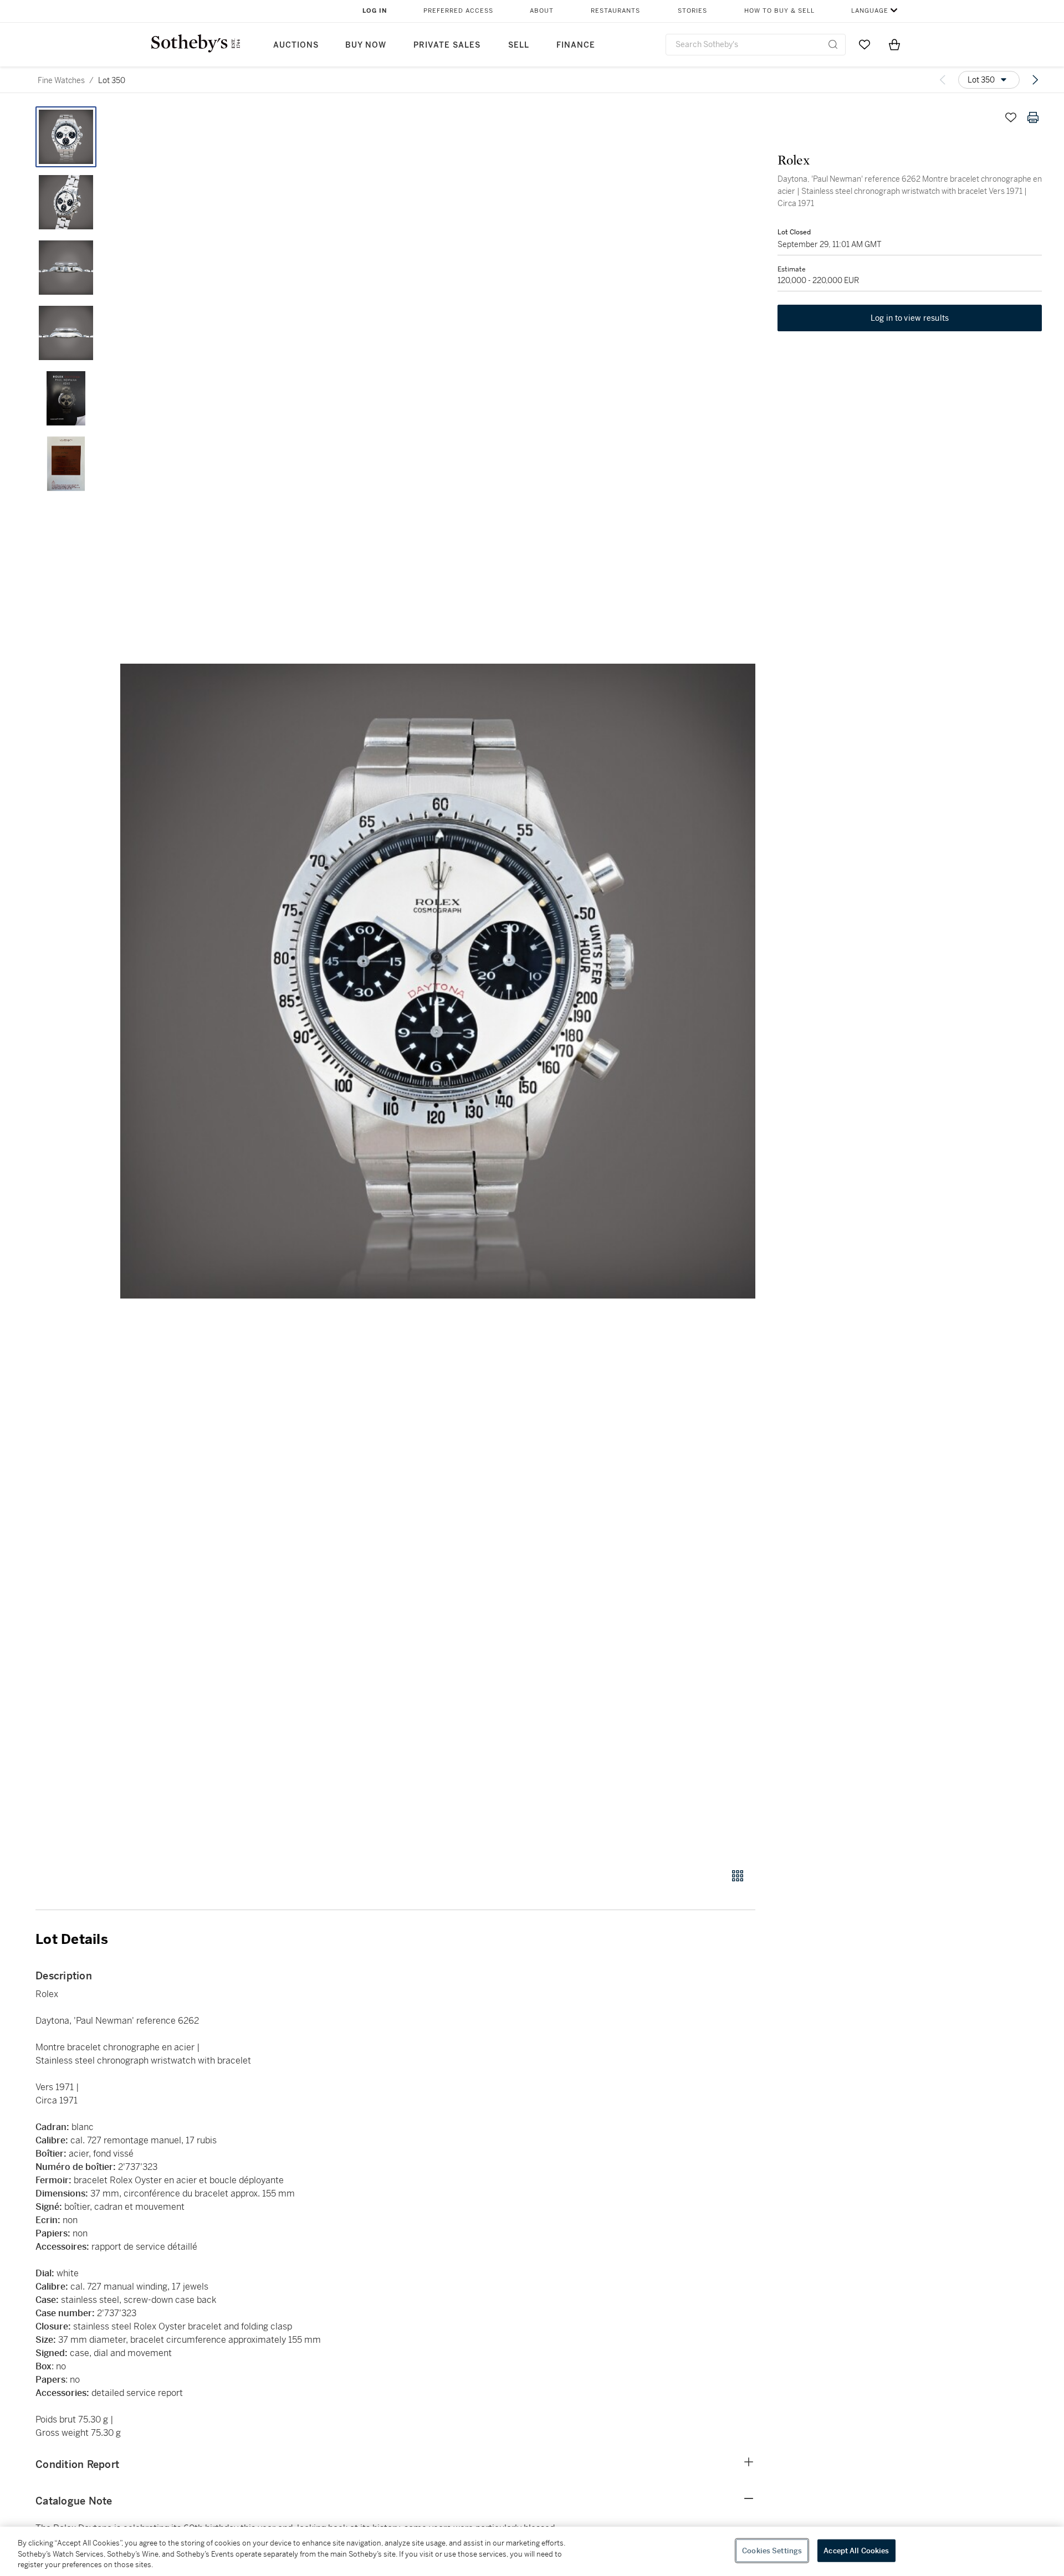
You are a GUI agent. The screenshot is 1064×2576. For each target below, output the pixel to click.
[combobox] (756, 45)
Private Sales (447, 45)
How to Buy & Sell (779, 11)
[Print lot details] (1033, 117)
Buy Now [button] (366, 45)
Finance (576, 45)
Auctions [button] (296, 45)
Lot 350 (112, 80)
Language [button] (870, 11)
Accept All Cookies (856, 2550)
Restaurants (615, 11)
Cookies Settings (772, 2550)
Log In (375, 11)
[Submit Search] (833, 44)
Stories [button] (692, 11)
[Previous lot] (943, 80)
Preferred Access (458, 11)
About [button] (542, 11)
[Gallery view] (738, 1876)
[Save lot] (1011, 117)
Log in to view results (910, 318)
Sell (519, 45)
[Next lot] (1035, 80)
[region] (532, 2551)
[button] (438, 981)
